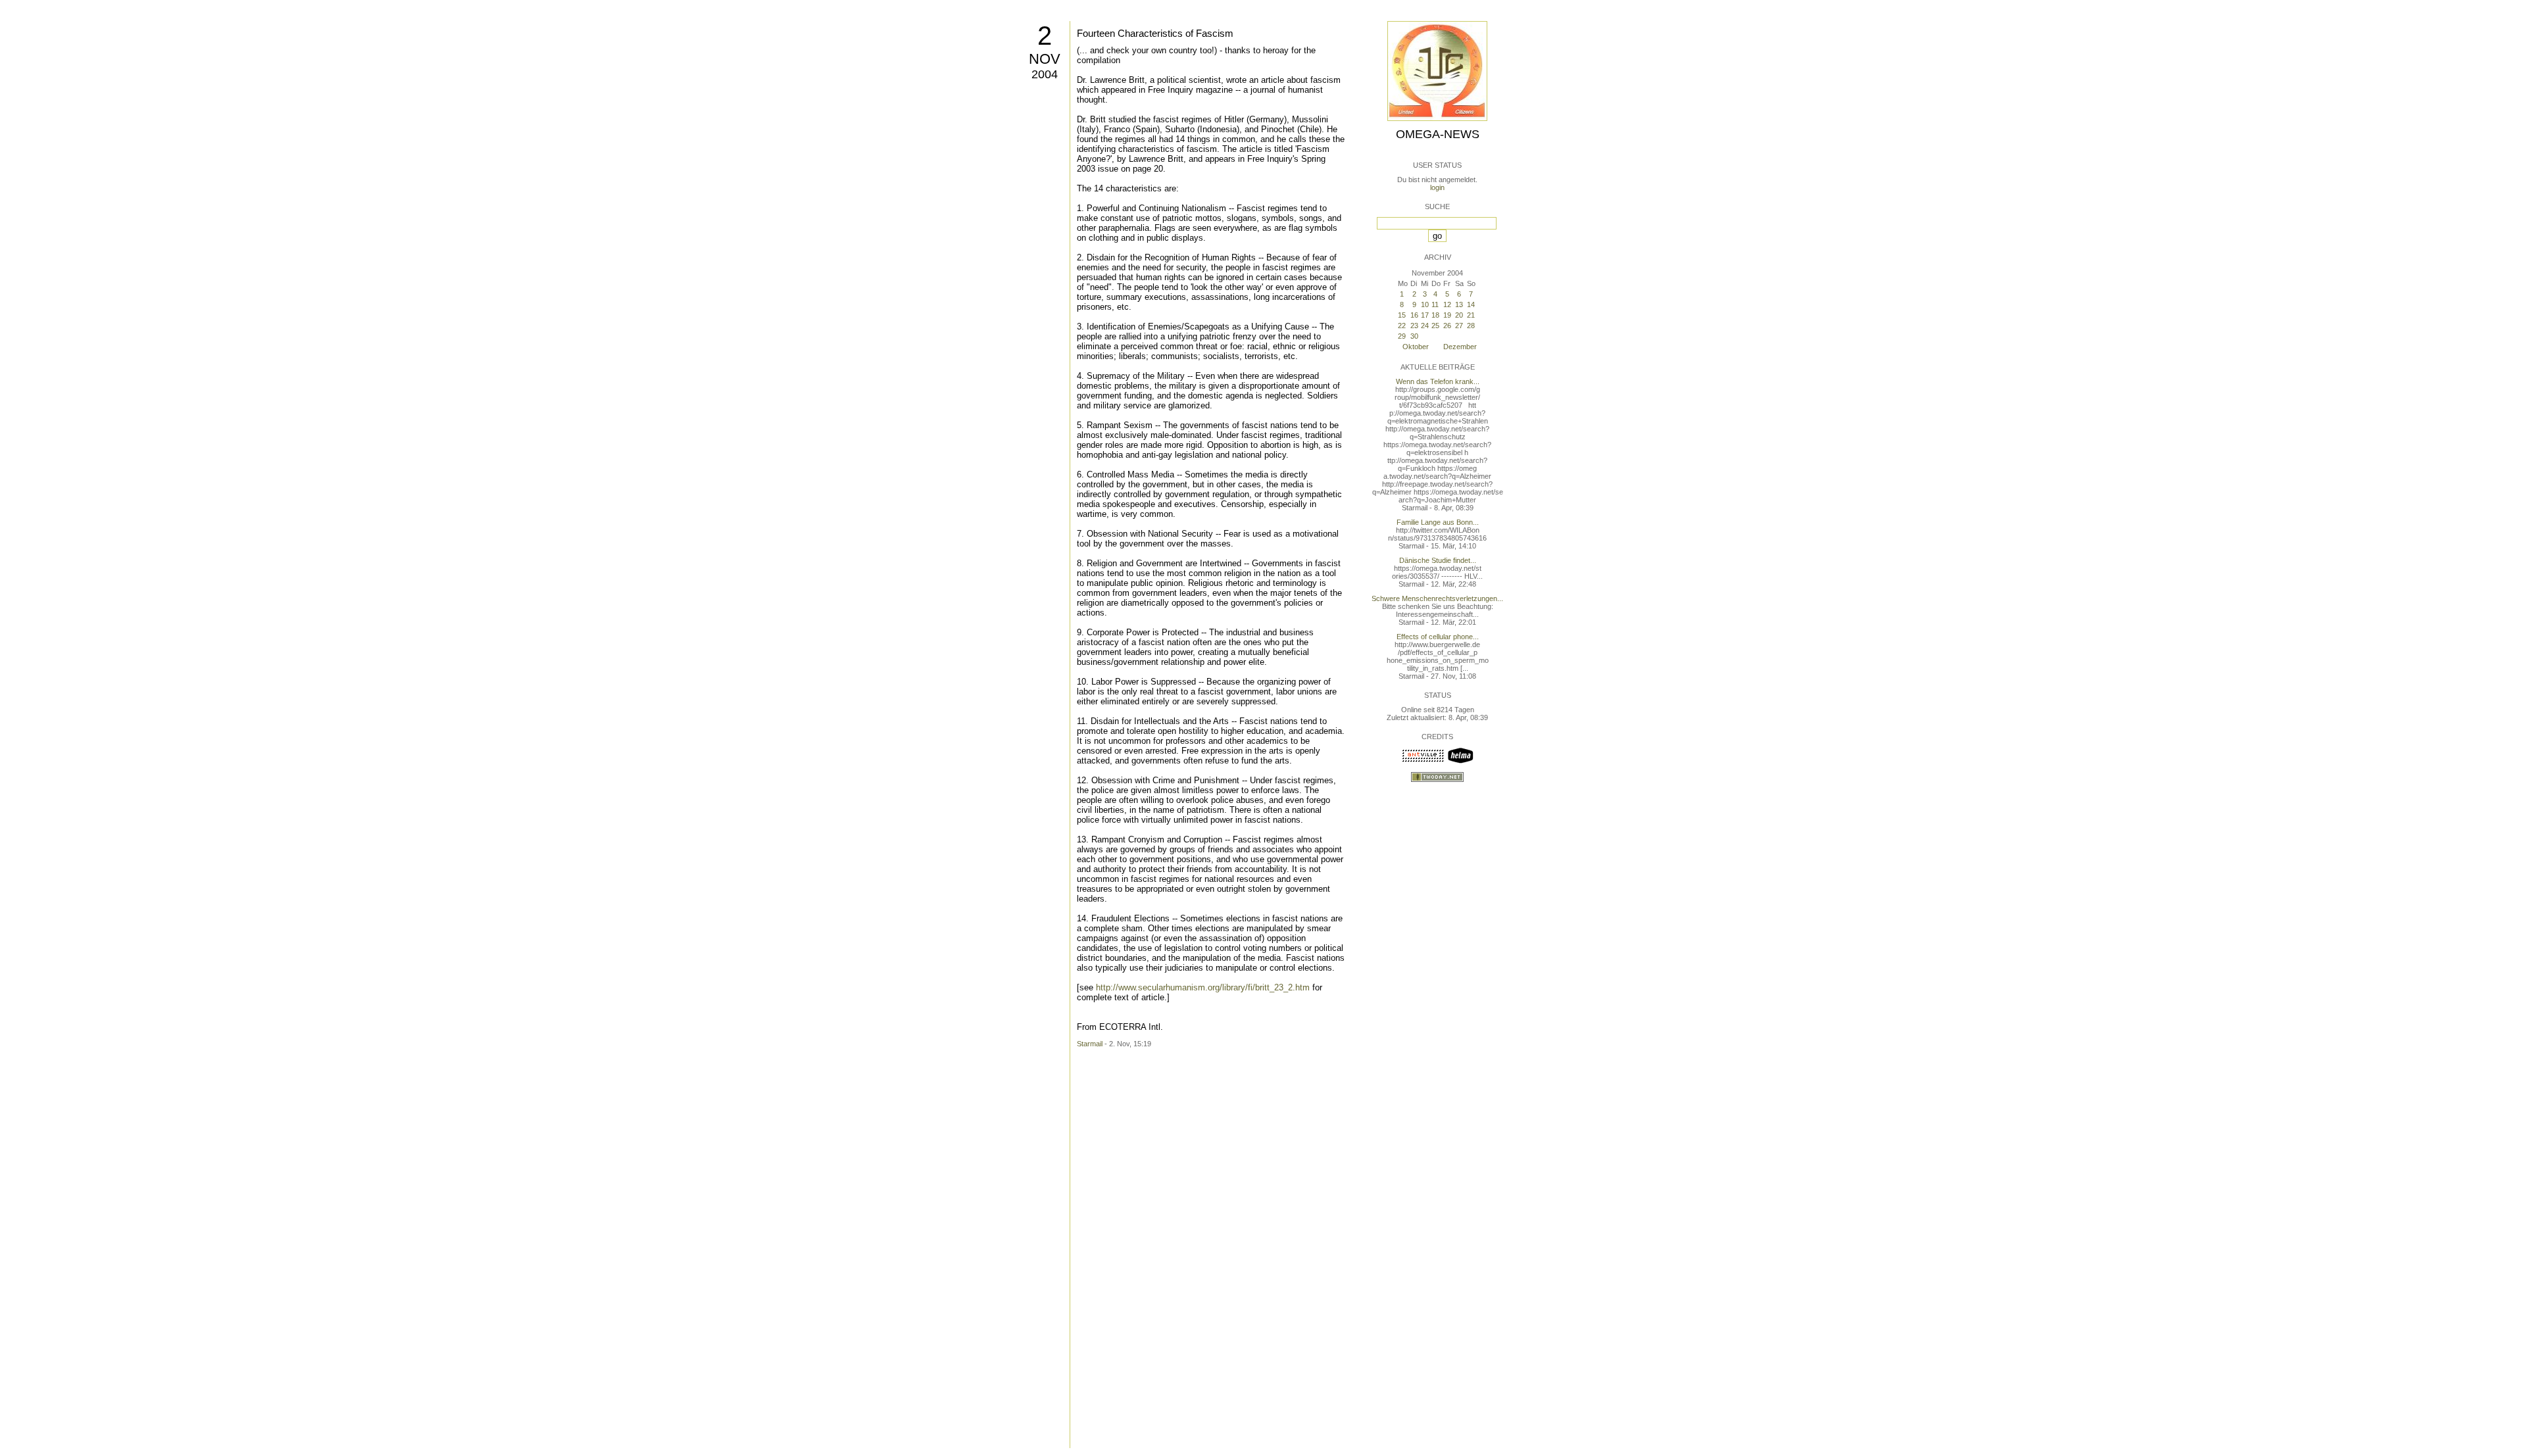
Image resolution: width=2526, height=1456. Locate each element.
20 (1459, 315)
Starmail (1090, 1044)
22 (1402, 326)
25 (1435, 326)
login (1437, 187)
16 (1414, 315)
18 (1435, 315)
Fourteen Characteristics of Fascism (1155, 33)
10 (1425, 304)
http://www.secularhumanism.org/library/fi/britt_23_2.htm (1203, 987)
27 (1459, 326)
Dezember (1460, 347)
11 (1435, 304)
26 (1447, 326)
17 (1425, 315)
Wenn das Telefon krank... (1438, 381)
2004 (1045, 74)
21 (1471, 315)
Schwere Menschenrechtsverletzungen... (1437, 598)
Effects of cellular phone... (1438, 637)
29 (1402, 336)
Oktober (1416, 347)
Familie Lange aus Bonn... (1438, 522)
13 (1459, 304)
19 (1447, 315)
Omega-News (1438, 134)
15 (1402, 315)
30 (1414, 336)
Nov (1045, 59)
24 (1425, 326)
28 (1471, 326)
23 (1414, 326)
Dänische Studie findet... (1438, 560)
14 (1471, 304)
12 (1447, 304)
